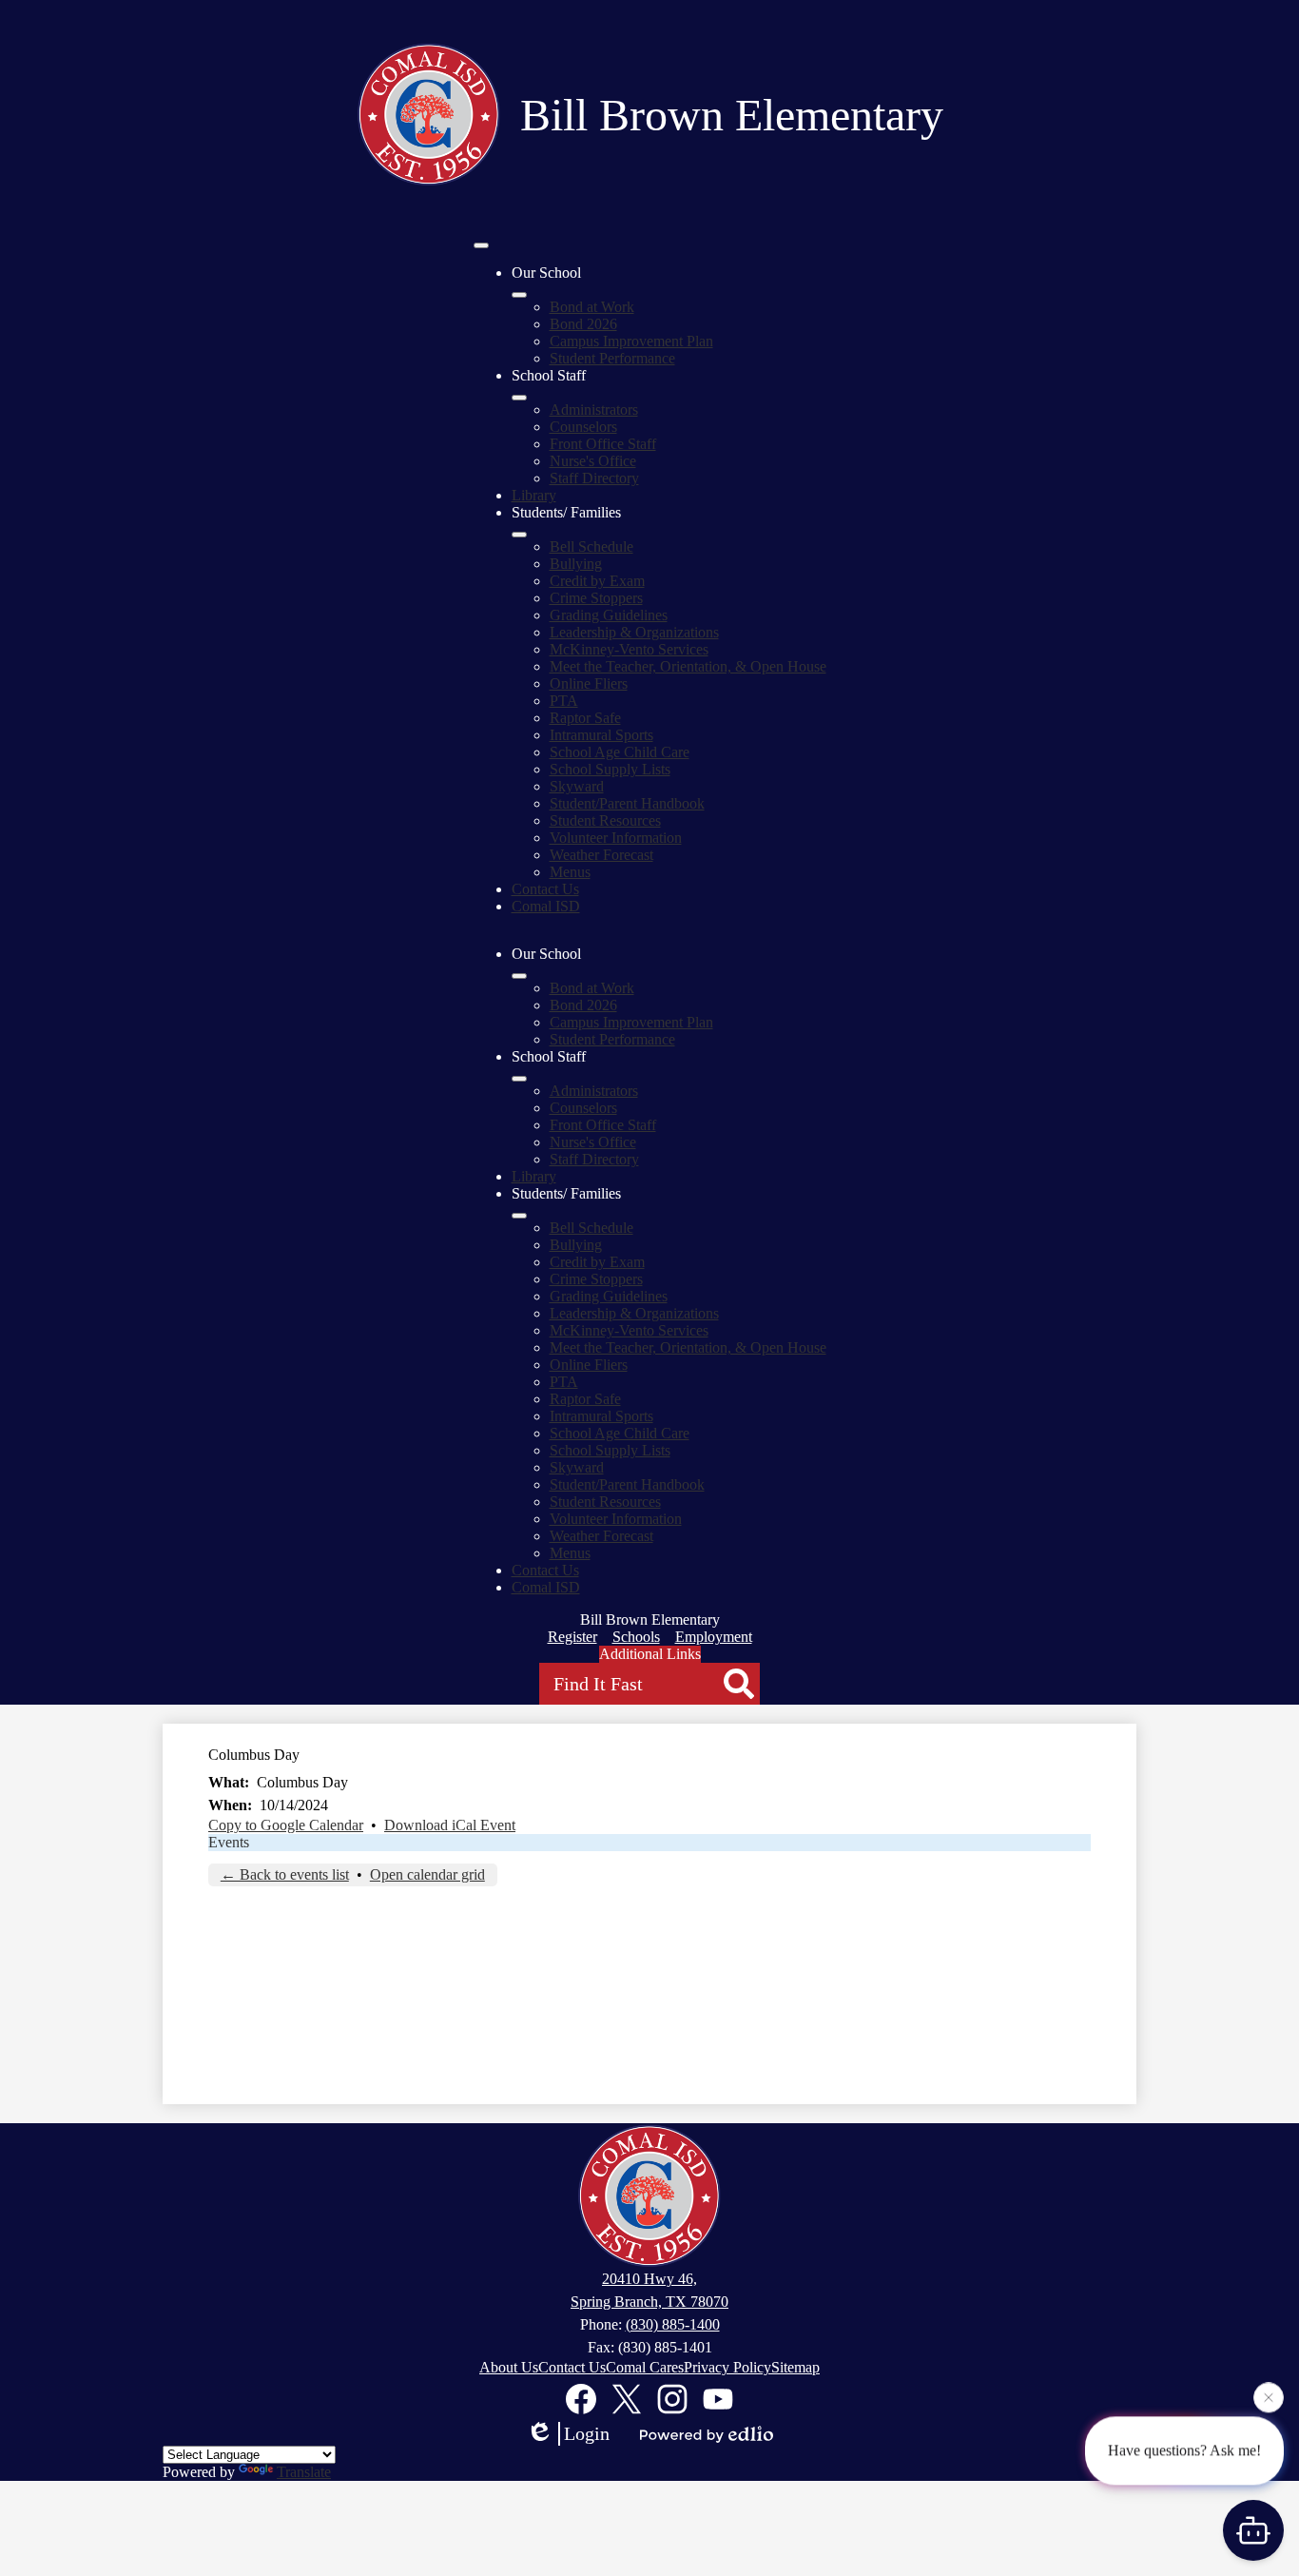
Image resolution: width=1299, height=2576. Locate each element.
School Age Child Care (620, 752)
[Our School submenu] (519, 295)
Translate (304, 2472)
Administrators (594, 410)
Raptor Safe (585, 718)
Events (229, 1842)
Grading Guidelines (609, 615)
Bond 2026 (583, 324)
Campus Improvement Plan (631, 341)
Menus (570, 872)
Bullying (576, 564)
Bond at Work (592, 307)
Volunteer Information (616, 838)
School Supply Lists (610, 769)
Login (587, 2433)
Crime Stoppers (596, 598)
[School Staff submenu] (519, 398)
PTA (564, 701)
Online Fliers (589, 683)
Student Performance (612, 358)
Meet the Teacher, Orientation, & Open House (688, 666)
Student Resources (605, 820)
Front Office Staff (603, 444)
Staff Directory (594, 478)
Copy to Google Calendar (286, 1825)
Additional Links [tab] (650, 1654)
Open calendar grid (427, 1874)
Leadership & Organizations (634, 632)
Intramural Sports (601, 735)
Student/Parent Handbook (627, 803)
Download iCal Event (450, 1825)
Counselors (583, 427)
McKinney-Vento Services (629, 649)
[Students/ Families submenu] (519, 535)
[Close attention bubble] (1269, 2397)
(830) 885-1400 (673, 2324)
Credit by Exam (597, 581)
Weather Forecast (601, 855)
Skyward (577, 786)
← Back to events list (285, 1874)
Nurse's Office (593, 461)
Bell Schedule (591, 546)
